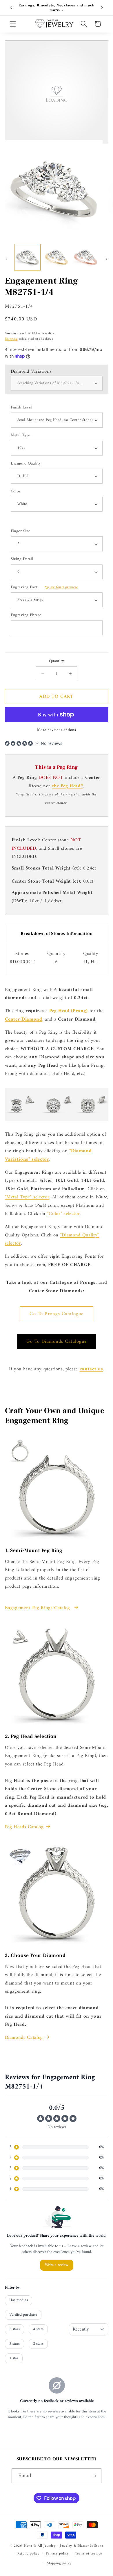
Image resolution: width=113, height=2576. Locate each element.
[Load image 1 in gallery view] (27, 257)
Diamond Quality (26, 464)
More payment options (57, 730)
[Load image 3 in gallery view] (85, 257)
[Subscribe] (94, 2476)
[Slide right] (107, 259)
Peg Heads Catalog (24, 1827)
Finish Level (21, 408)
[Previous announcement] (11, 8)
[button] (13, 24)
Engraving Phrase (26, 615)
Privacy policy (57, 2554)
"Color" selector (64, 1214)
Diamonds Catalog (24, 2038)
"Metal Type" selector (27, 1197)
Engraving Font (44, 588)
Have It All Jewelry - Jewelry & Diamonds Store (63, 2546)
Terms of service (88, 2554)
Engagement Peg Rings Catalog (38, 1608)
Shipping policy (60, 2563)
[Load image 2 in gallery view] (56, 257)
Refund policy (29, 2554)
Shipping (11, 339)
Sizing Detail (22, 559)
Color (16, 492)
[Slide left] (6, 259)
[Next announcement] (102, 8)
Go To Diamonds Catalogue (57, 1341)
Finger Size (21, 531)
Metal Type (21, 436)
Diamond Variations (31, 371)
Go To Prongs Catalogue (57, 1314)
